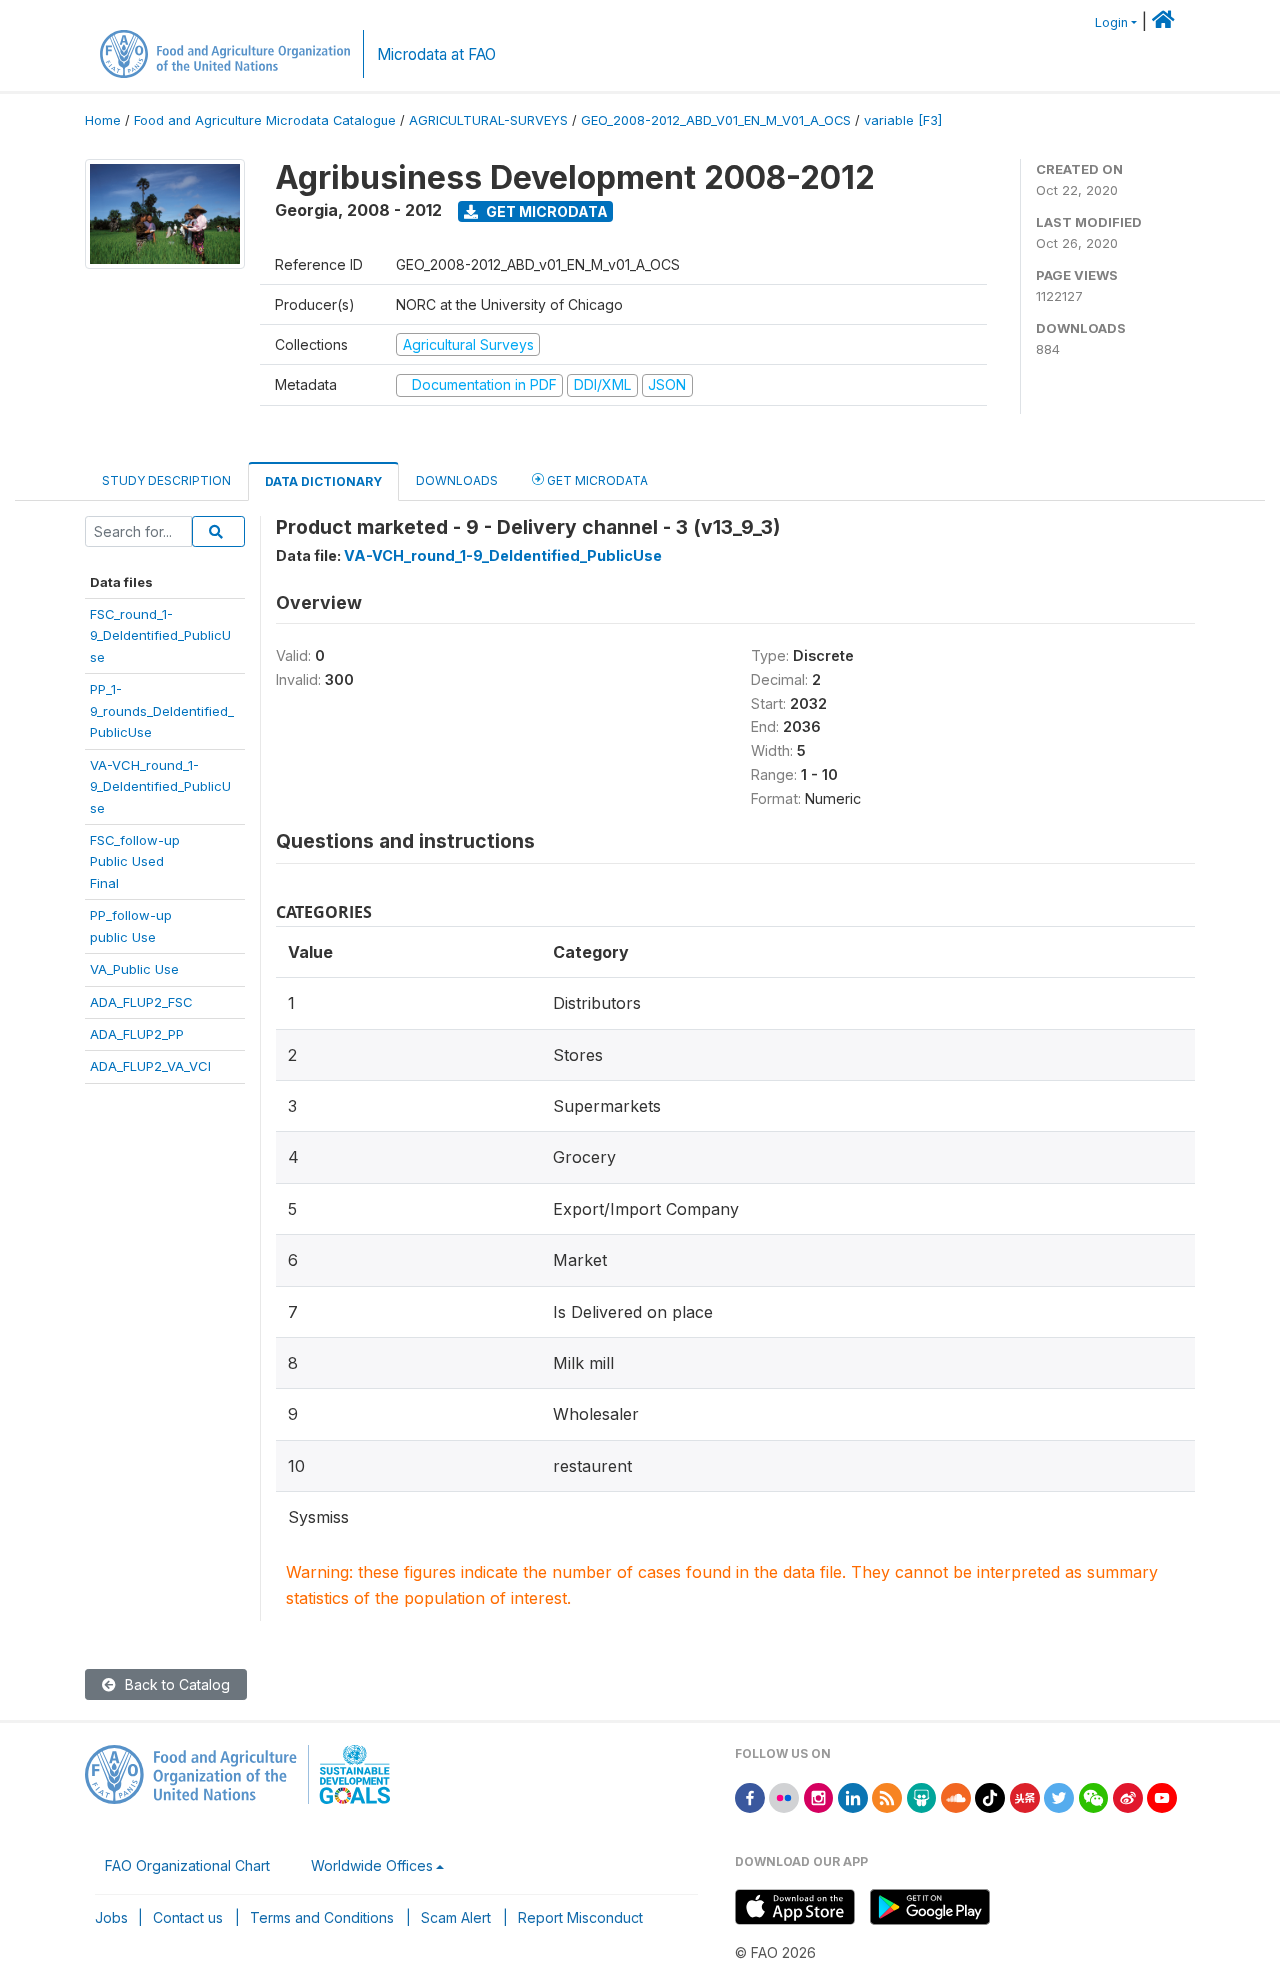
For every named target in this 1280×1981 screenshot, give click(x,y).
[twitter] (1059, 1796)
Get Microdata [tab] (596, 480)
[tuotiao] (1025, 1796)
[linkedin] (853, 1796)
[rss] (887, 1796)
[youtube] (1162, 1796)
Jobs (111, 1917)
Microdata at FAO (436, 54)
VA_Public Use (134, 969)
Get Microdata (545, 211)
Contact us (188, 1917)
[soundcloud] (956, 1796)
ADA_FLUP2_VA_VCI (150, 1066)
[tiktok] (990, 1796)
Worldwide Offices (372, 1865)
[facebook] (750, 1796)
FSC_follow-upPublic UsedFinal (135, 861)
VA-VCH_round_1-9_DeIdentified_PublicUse (160, 786)
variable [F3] (903, 120)
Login (1111, 22)
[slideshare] (922, 1796)
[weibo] (1128, 1796)
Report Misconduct (580, 1917)
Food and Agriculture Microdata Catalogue (265, 120)
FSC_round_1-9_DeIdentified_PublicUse (160, 635)
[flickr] (784, 1796)
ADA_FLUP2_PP (137, 1034)
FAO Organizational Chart (187, 1865)
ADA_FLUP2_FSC (141, 1002)
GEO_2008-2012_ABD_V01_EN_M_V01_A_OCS (716, 120)
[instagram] (819, 1796)
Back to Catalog (175, 1684)
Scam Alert (456, 1917)
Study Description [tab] (166, 480)
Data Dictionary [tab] (323, 481)
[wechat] (1094, 1796)
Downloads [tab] (457, 480)
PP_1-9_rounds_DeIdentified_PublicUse (162, 710)
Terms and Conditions (322, 1917)
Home (103, 120)
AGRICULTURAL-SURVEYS (488, 120)
